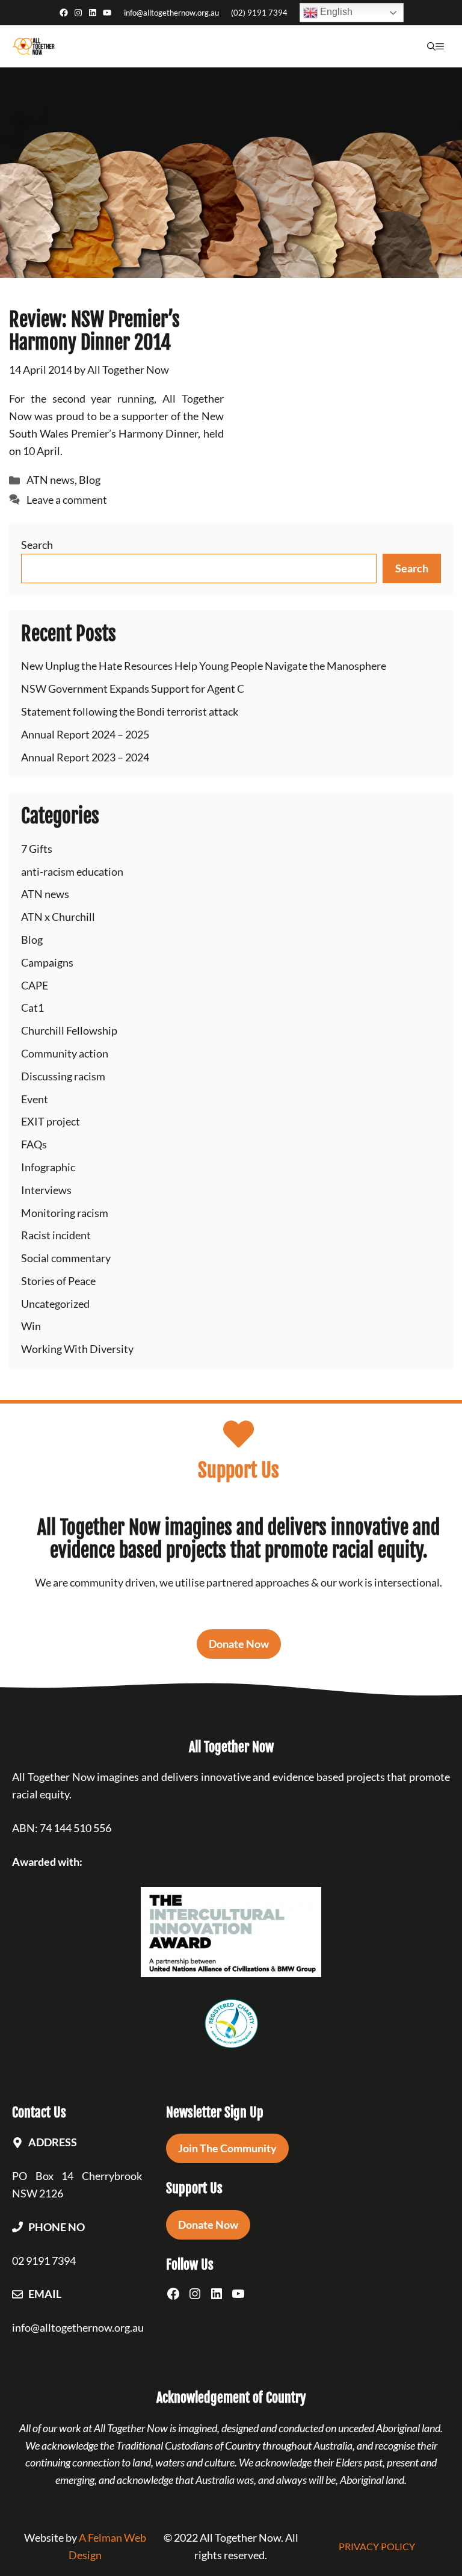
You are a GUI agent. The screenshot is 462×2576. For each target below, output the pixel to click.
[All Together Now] (33, 46)
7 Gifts (37, 849)
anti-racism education (72, 872)
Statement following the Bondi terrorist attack (130, 711)
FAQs (34, 1144)
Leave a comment (67, 500)
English (335, 12)
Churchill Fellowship (69, 1030)
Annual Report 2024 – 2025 (85, 734)
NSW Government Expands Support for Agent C (133, 689)
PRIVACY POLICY (377, 2546)
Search (37, 545)
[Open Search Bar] (431, 46)
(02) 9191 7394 (259, 13)
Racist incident (56, 1235)
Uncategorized (55, 1304)
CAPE (35, 985)
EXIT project (51, 1121)
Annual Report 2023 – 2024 (85, 757)
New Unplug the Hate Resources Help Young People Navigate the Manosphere (204, 666)
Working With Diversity (77, 1349)
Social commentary (66, 1258)
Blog (90, 480)
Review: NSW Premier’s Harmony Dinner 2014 (94, 331)
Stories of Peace (58, 1281)
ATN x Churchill (58, 917)
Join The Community (227, 2148)
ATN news (51, 480)
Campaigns (47, 962)
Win (31, 1326)
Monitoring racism (65, 1213)
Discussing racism (63, 1076)
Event (35, 1099)
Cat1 (32, 1008)
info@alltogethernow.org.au (171, 13)
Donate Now (239, 1644)
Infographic (48, 1167)
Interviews (46, 1190)
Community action (65, 1053)
